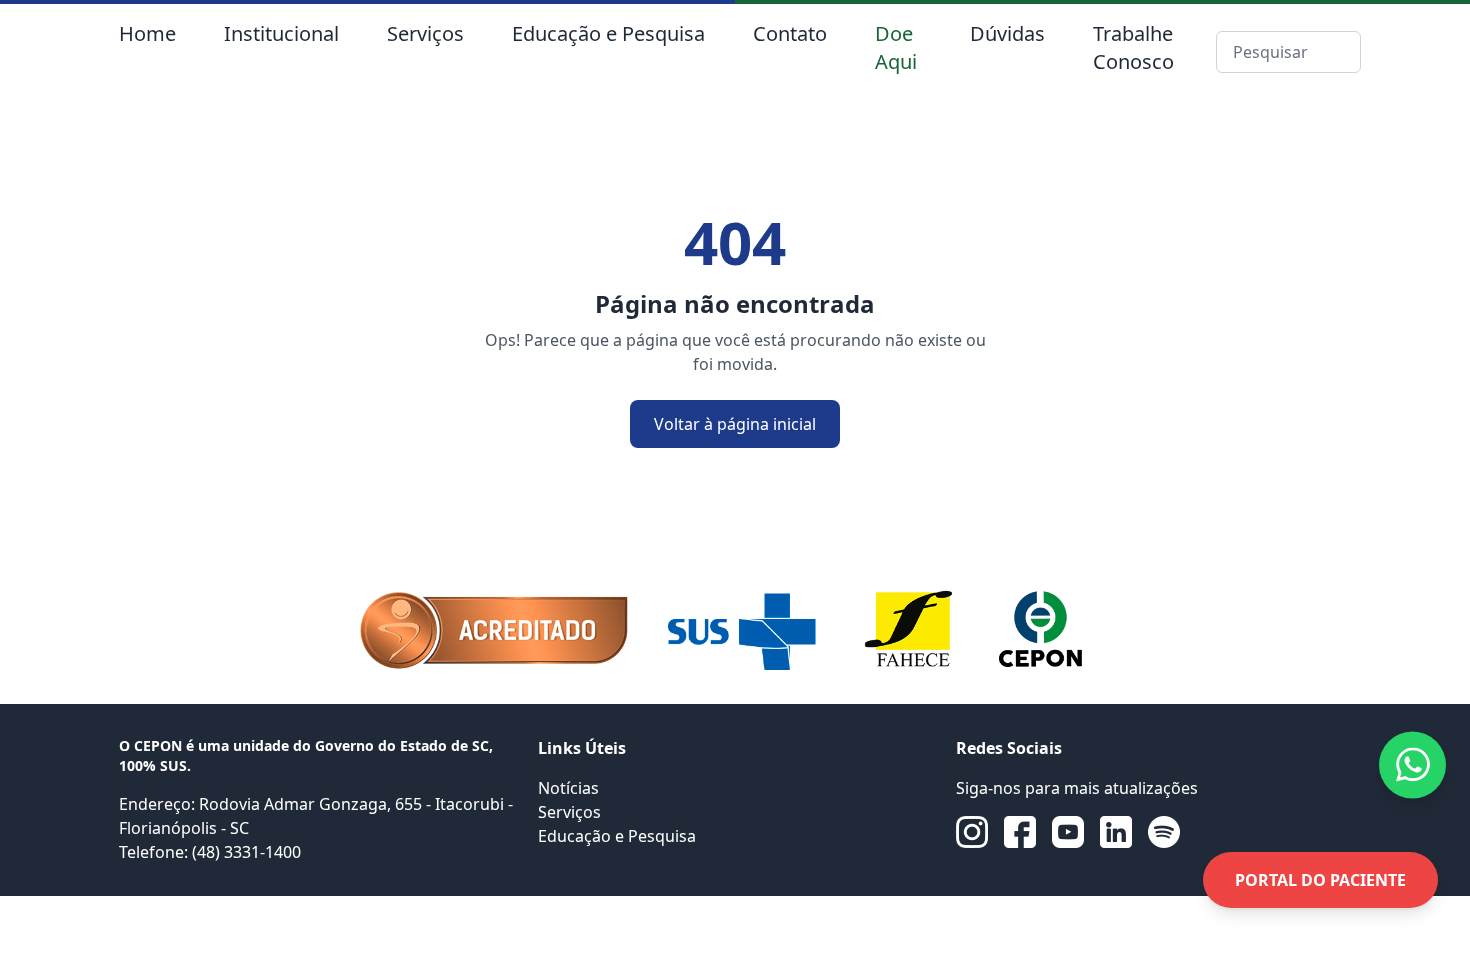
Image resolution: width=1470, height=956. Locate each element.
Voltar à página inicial (735, 424)
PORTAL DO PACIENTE (1320, 880)
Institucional (281, 33)
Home (147, 33)
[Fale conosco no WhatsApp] (1412, 764)
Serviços (425, 33)
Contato (790, 33)
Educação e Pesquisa (608, 33)
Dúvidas (1007, 33)
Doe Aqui (896, 47)
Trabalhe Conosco (1133, 47)
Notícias (568, 788)
